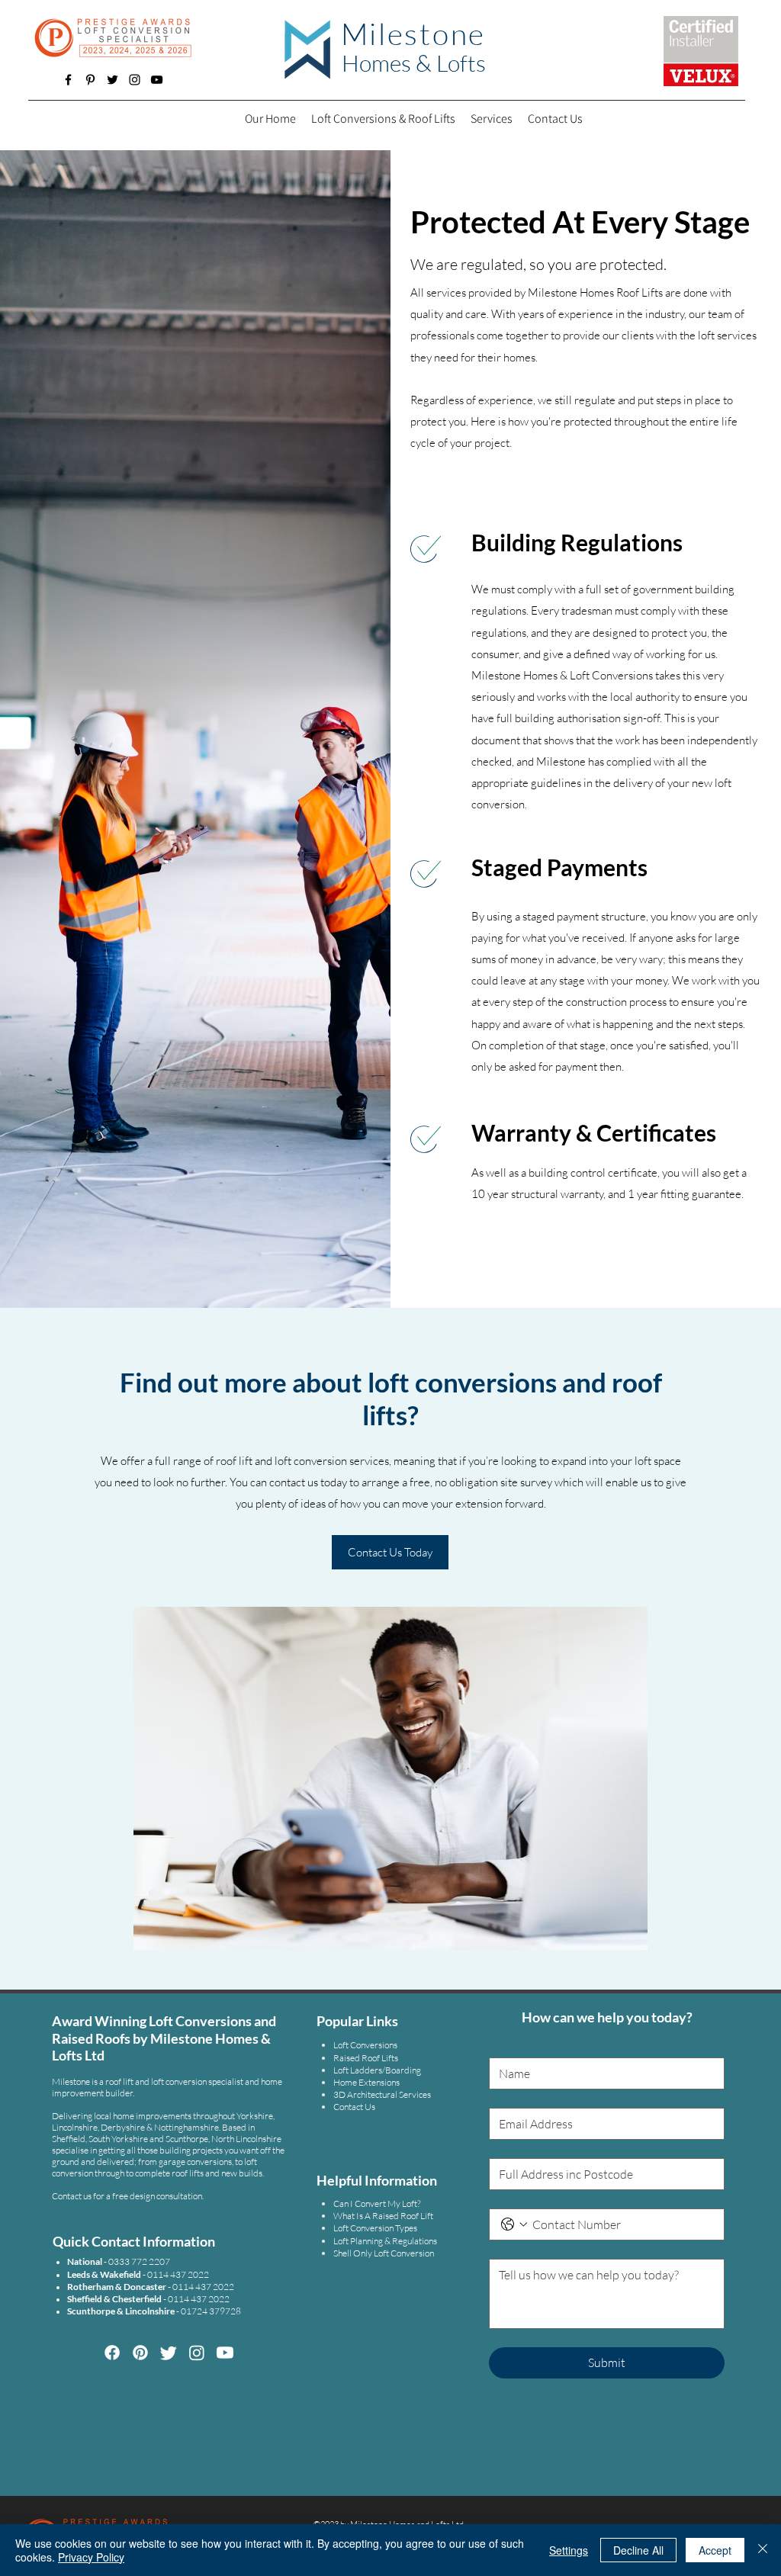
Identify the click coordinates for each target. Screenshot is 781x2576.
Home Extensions (366, 2082)
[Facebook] (68, 80)
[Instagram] (135, 80)
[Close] (763, 2550)
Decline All (638, 2550)
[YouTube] (157, 80)
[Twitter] (112, 80)
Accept (715, 2550)
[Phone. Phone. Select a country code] (514, 2224)
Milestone (414, 34)
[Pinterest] (90, 80)
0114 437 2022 (203, 2287)
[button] (492, 119)
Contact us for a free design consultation (127, 2196)
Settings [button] (569, 2550)
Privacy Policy (91, 2557)
